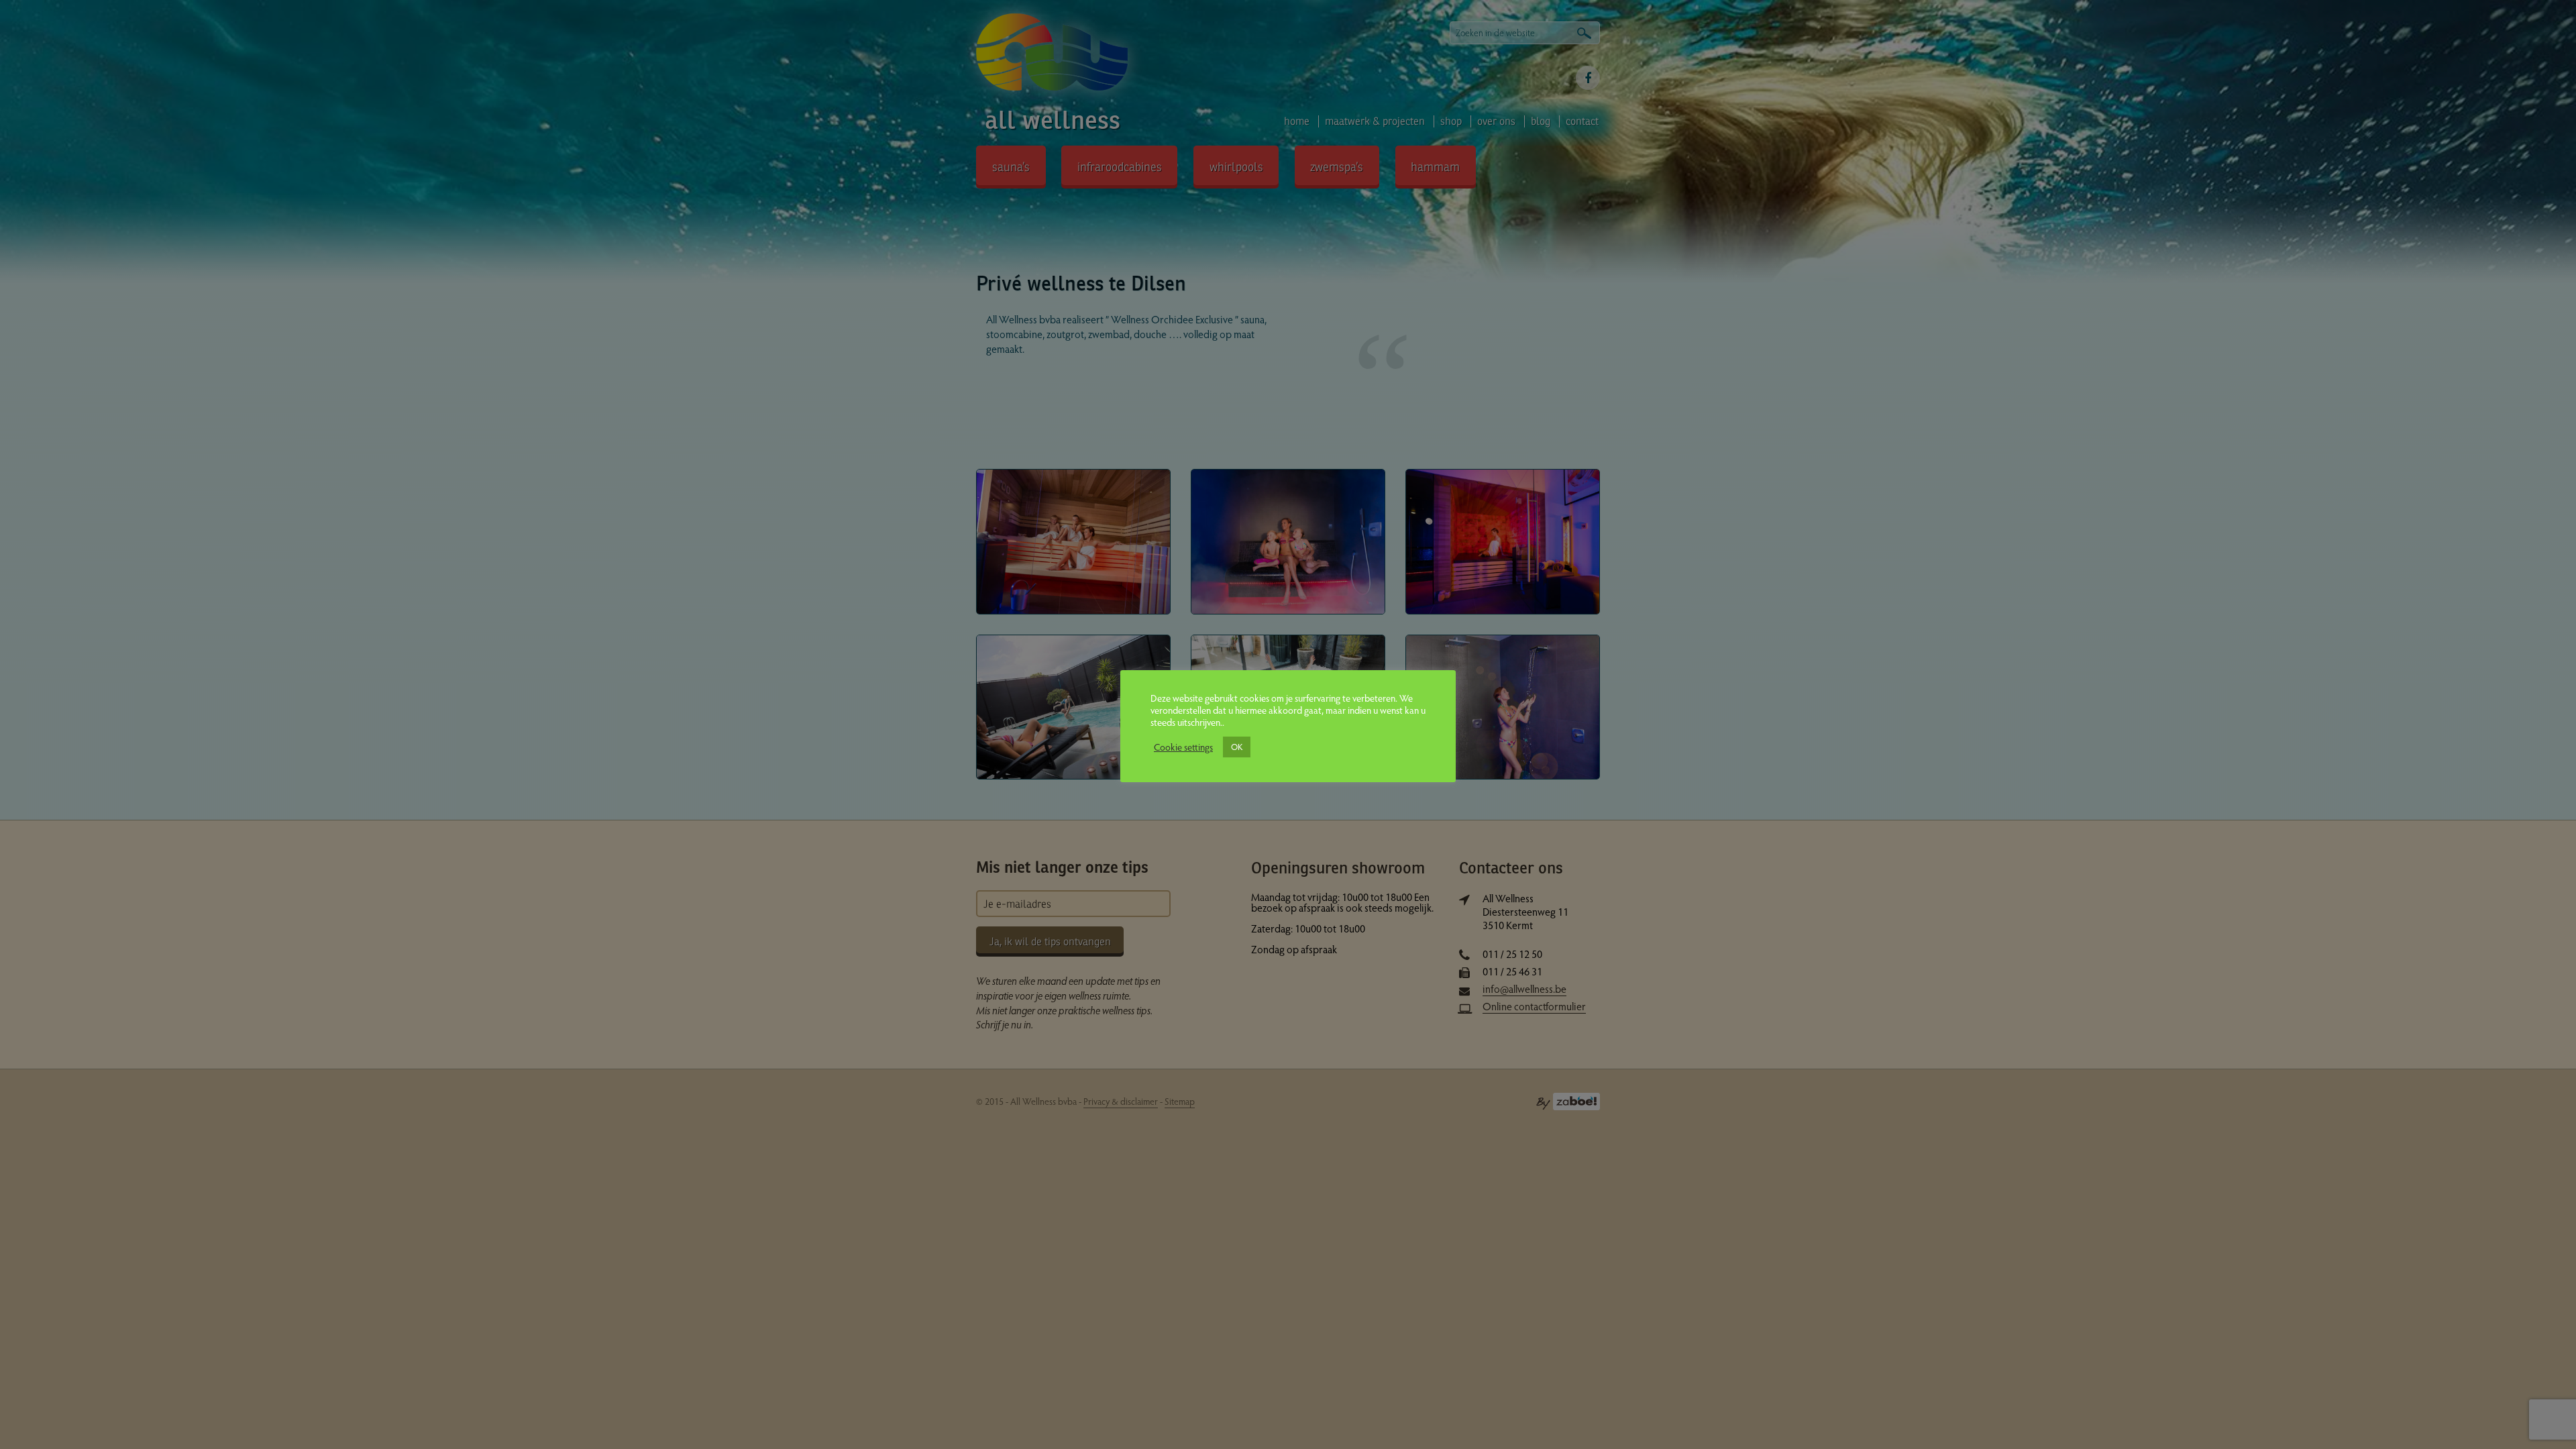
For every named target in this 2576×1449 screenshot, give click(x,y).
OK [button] (1237, 747)
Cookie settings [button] (1183, 747)
